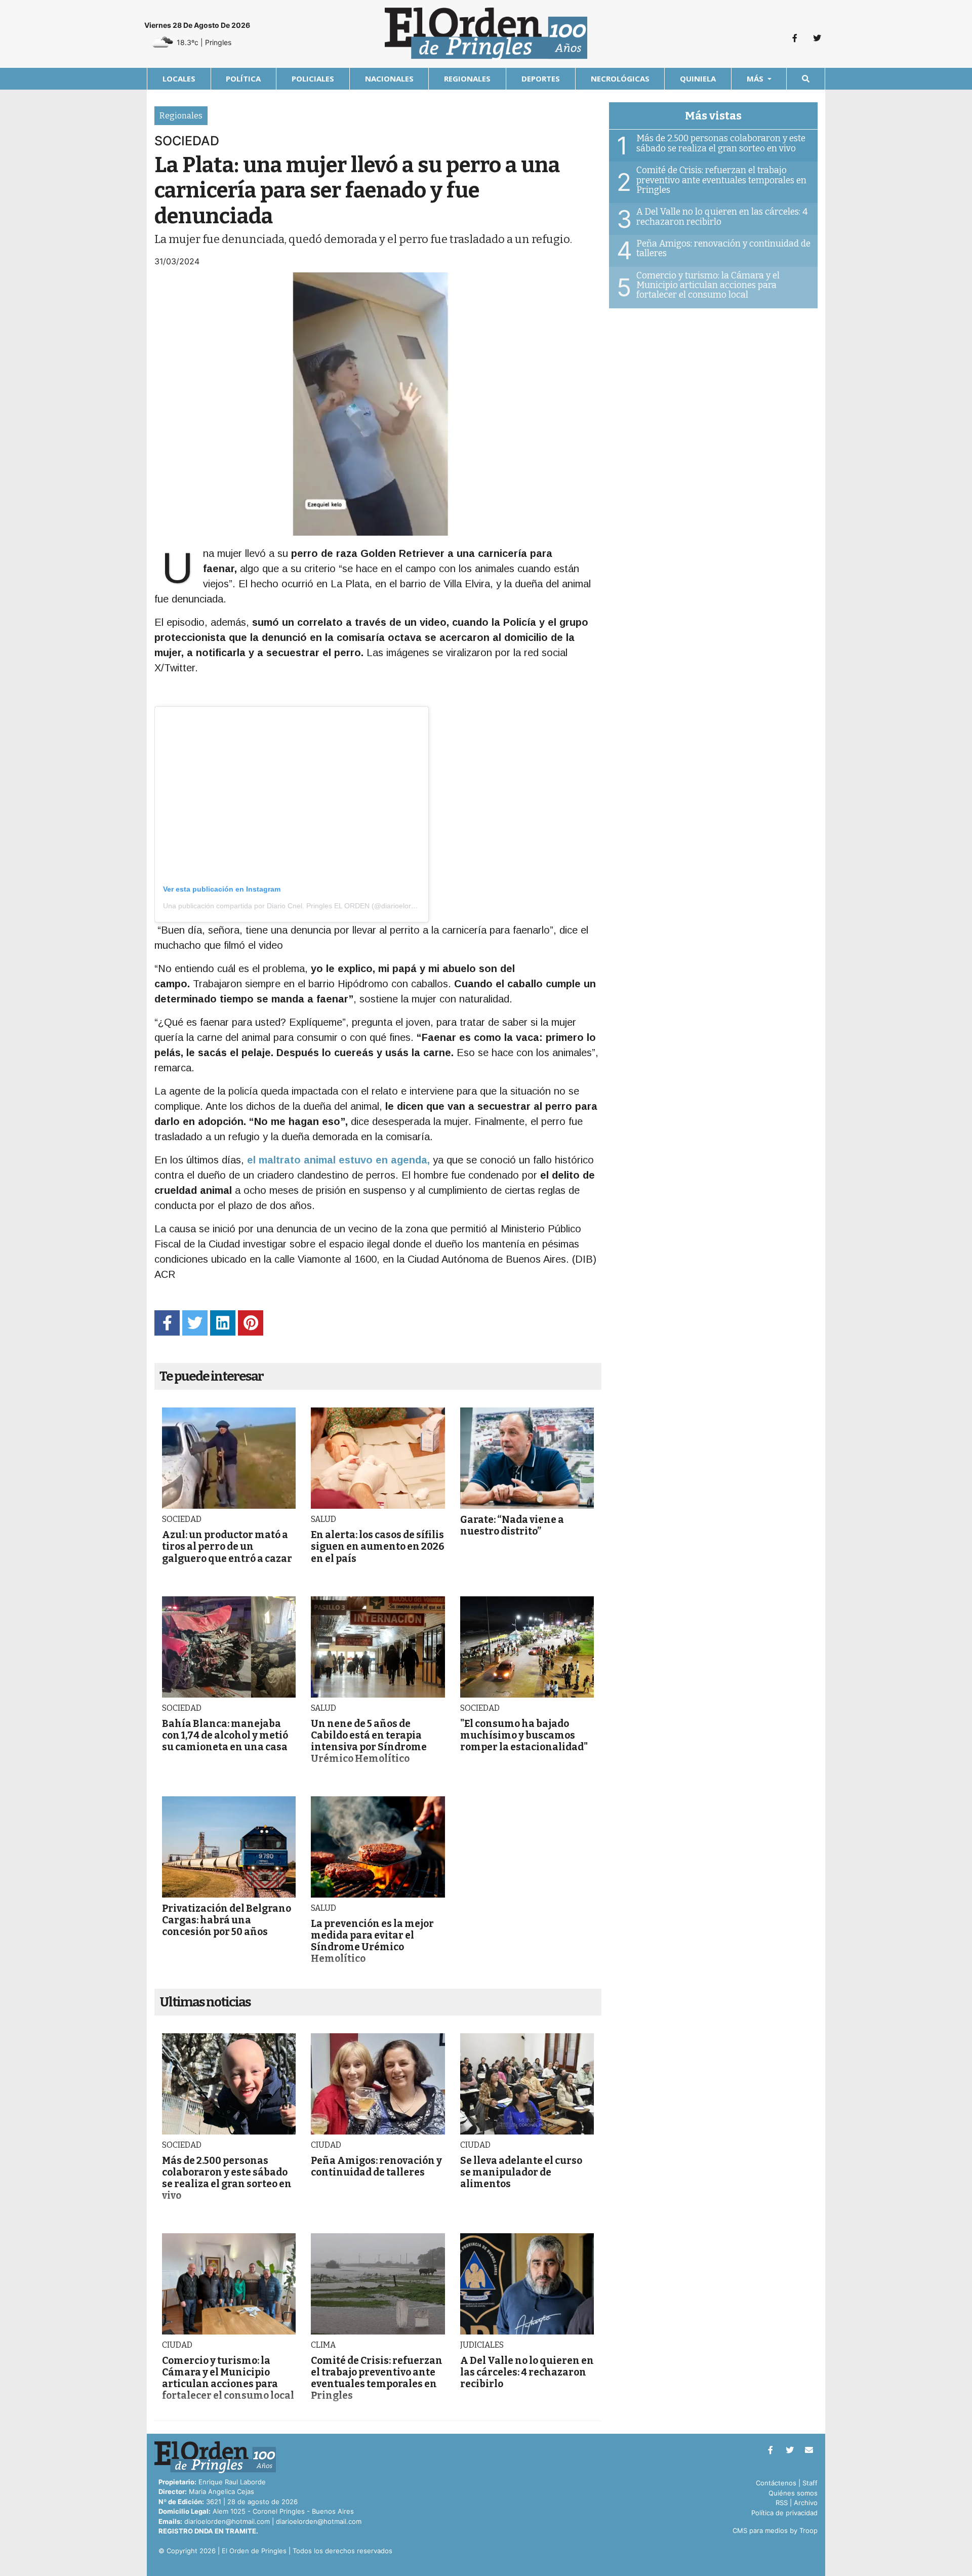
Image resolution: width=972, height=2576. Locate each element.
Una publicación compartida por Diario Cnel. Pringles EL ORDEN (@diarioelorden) (294, 906)
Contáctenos (776, 2483)
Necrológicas (620, 78)
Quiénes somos (793, 2493)
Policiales (313, 78)
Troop (808, 2530)
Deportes (541, 78)
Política (243, 78)
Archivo (806, 2503)
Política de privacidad (784, 2513)
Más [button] (756, 78)
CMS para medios (760, 2530)
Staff (810, 2483)
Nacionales (389, 78)
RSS (782, 2503)
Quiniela (698, 78)
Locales (179, 78)
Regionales (467, 78)
